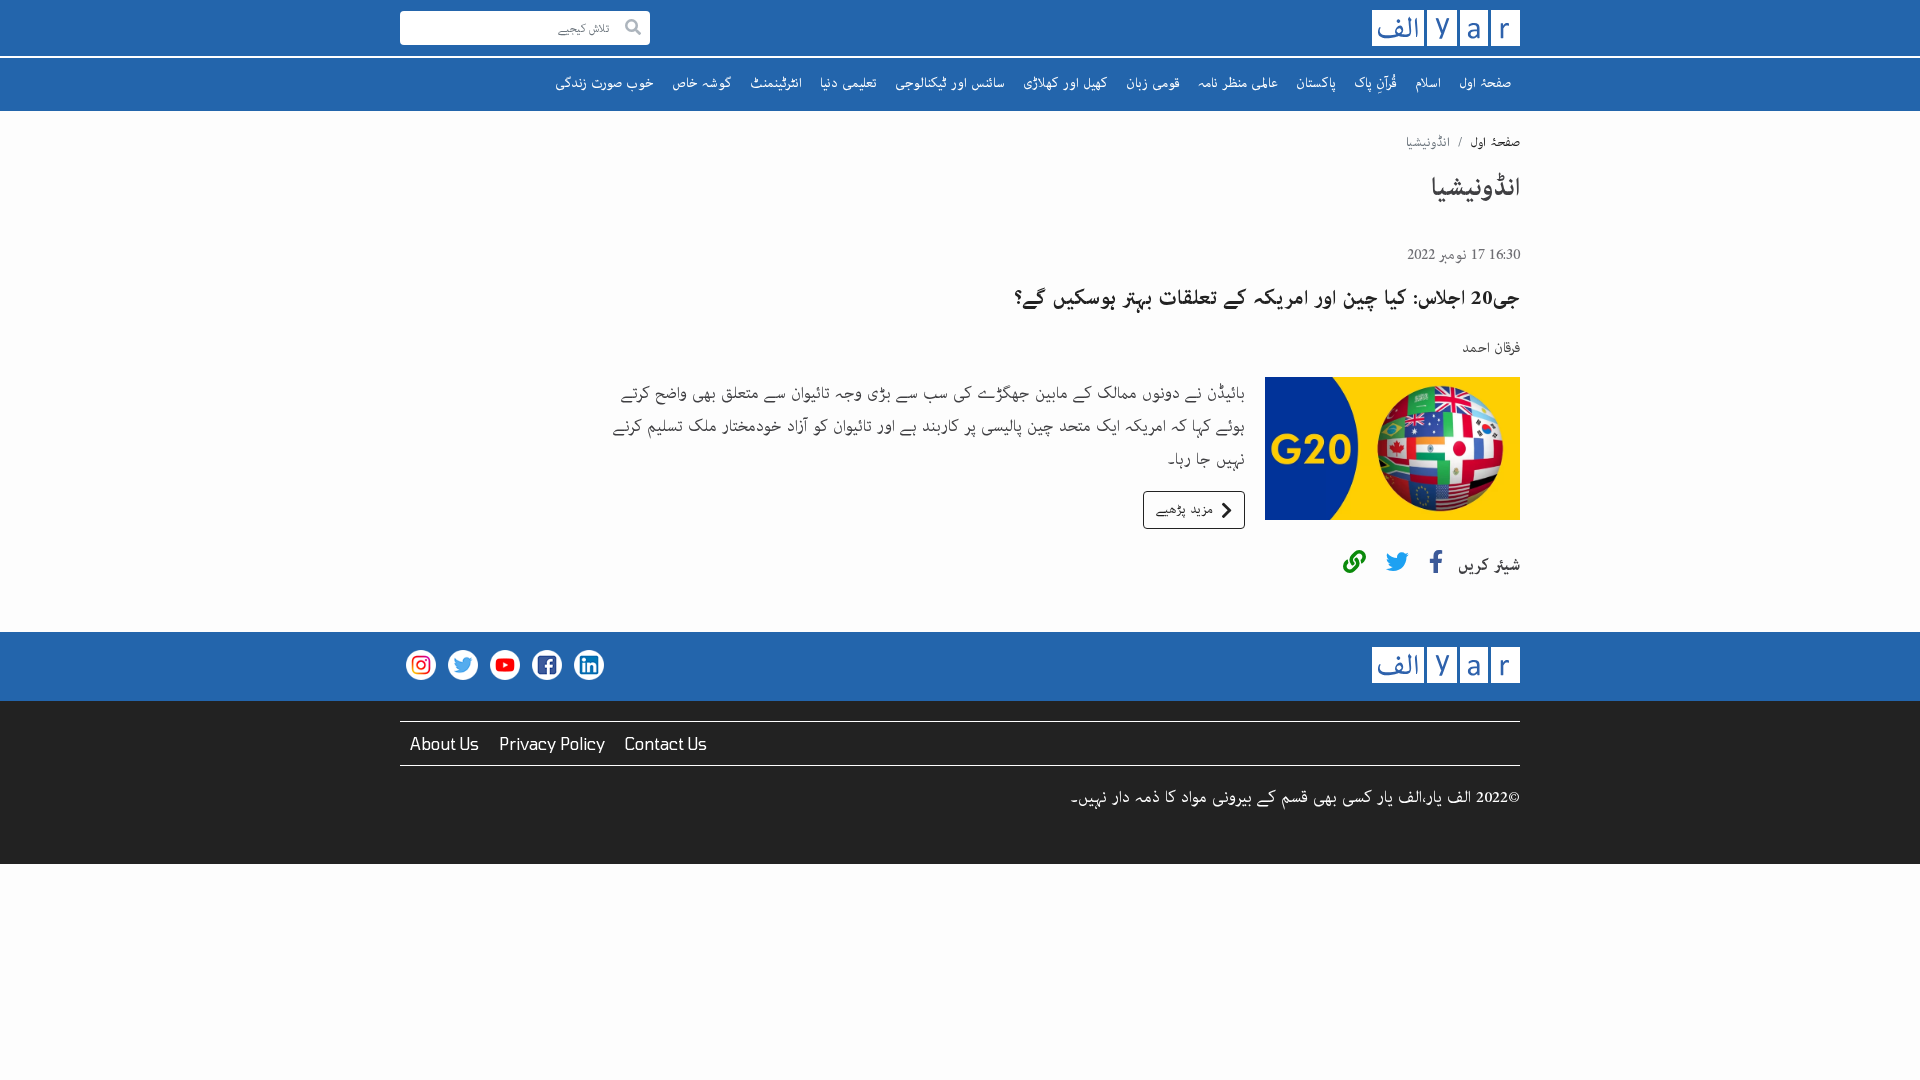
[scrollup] (25, 1055)
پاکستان (1316, 83)
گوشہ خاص (702, 83)
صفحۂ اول (1485, 83)
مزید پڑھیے (1184, 509)
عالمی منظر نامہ (1238, 83)
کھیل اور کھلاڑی (1065, 83)
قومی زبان (1153, 83)
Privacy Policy (552, 743)
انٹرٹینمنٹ (776, 83)
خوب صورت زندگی (604, 83)
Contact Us (666, 743)
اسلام (1428, 83)
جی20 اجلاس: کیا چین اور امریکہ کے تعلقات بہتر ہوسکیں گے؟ (1267, 298)
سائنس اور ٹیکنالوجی (950, 83)
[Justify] (633, 28)
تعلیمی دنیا (848, 83)
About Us (444, 743)
